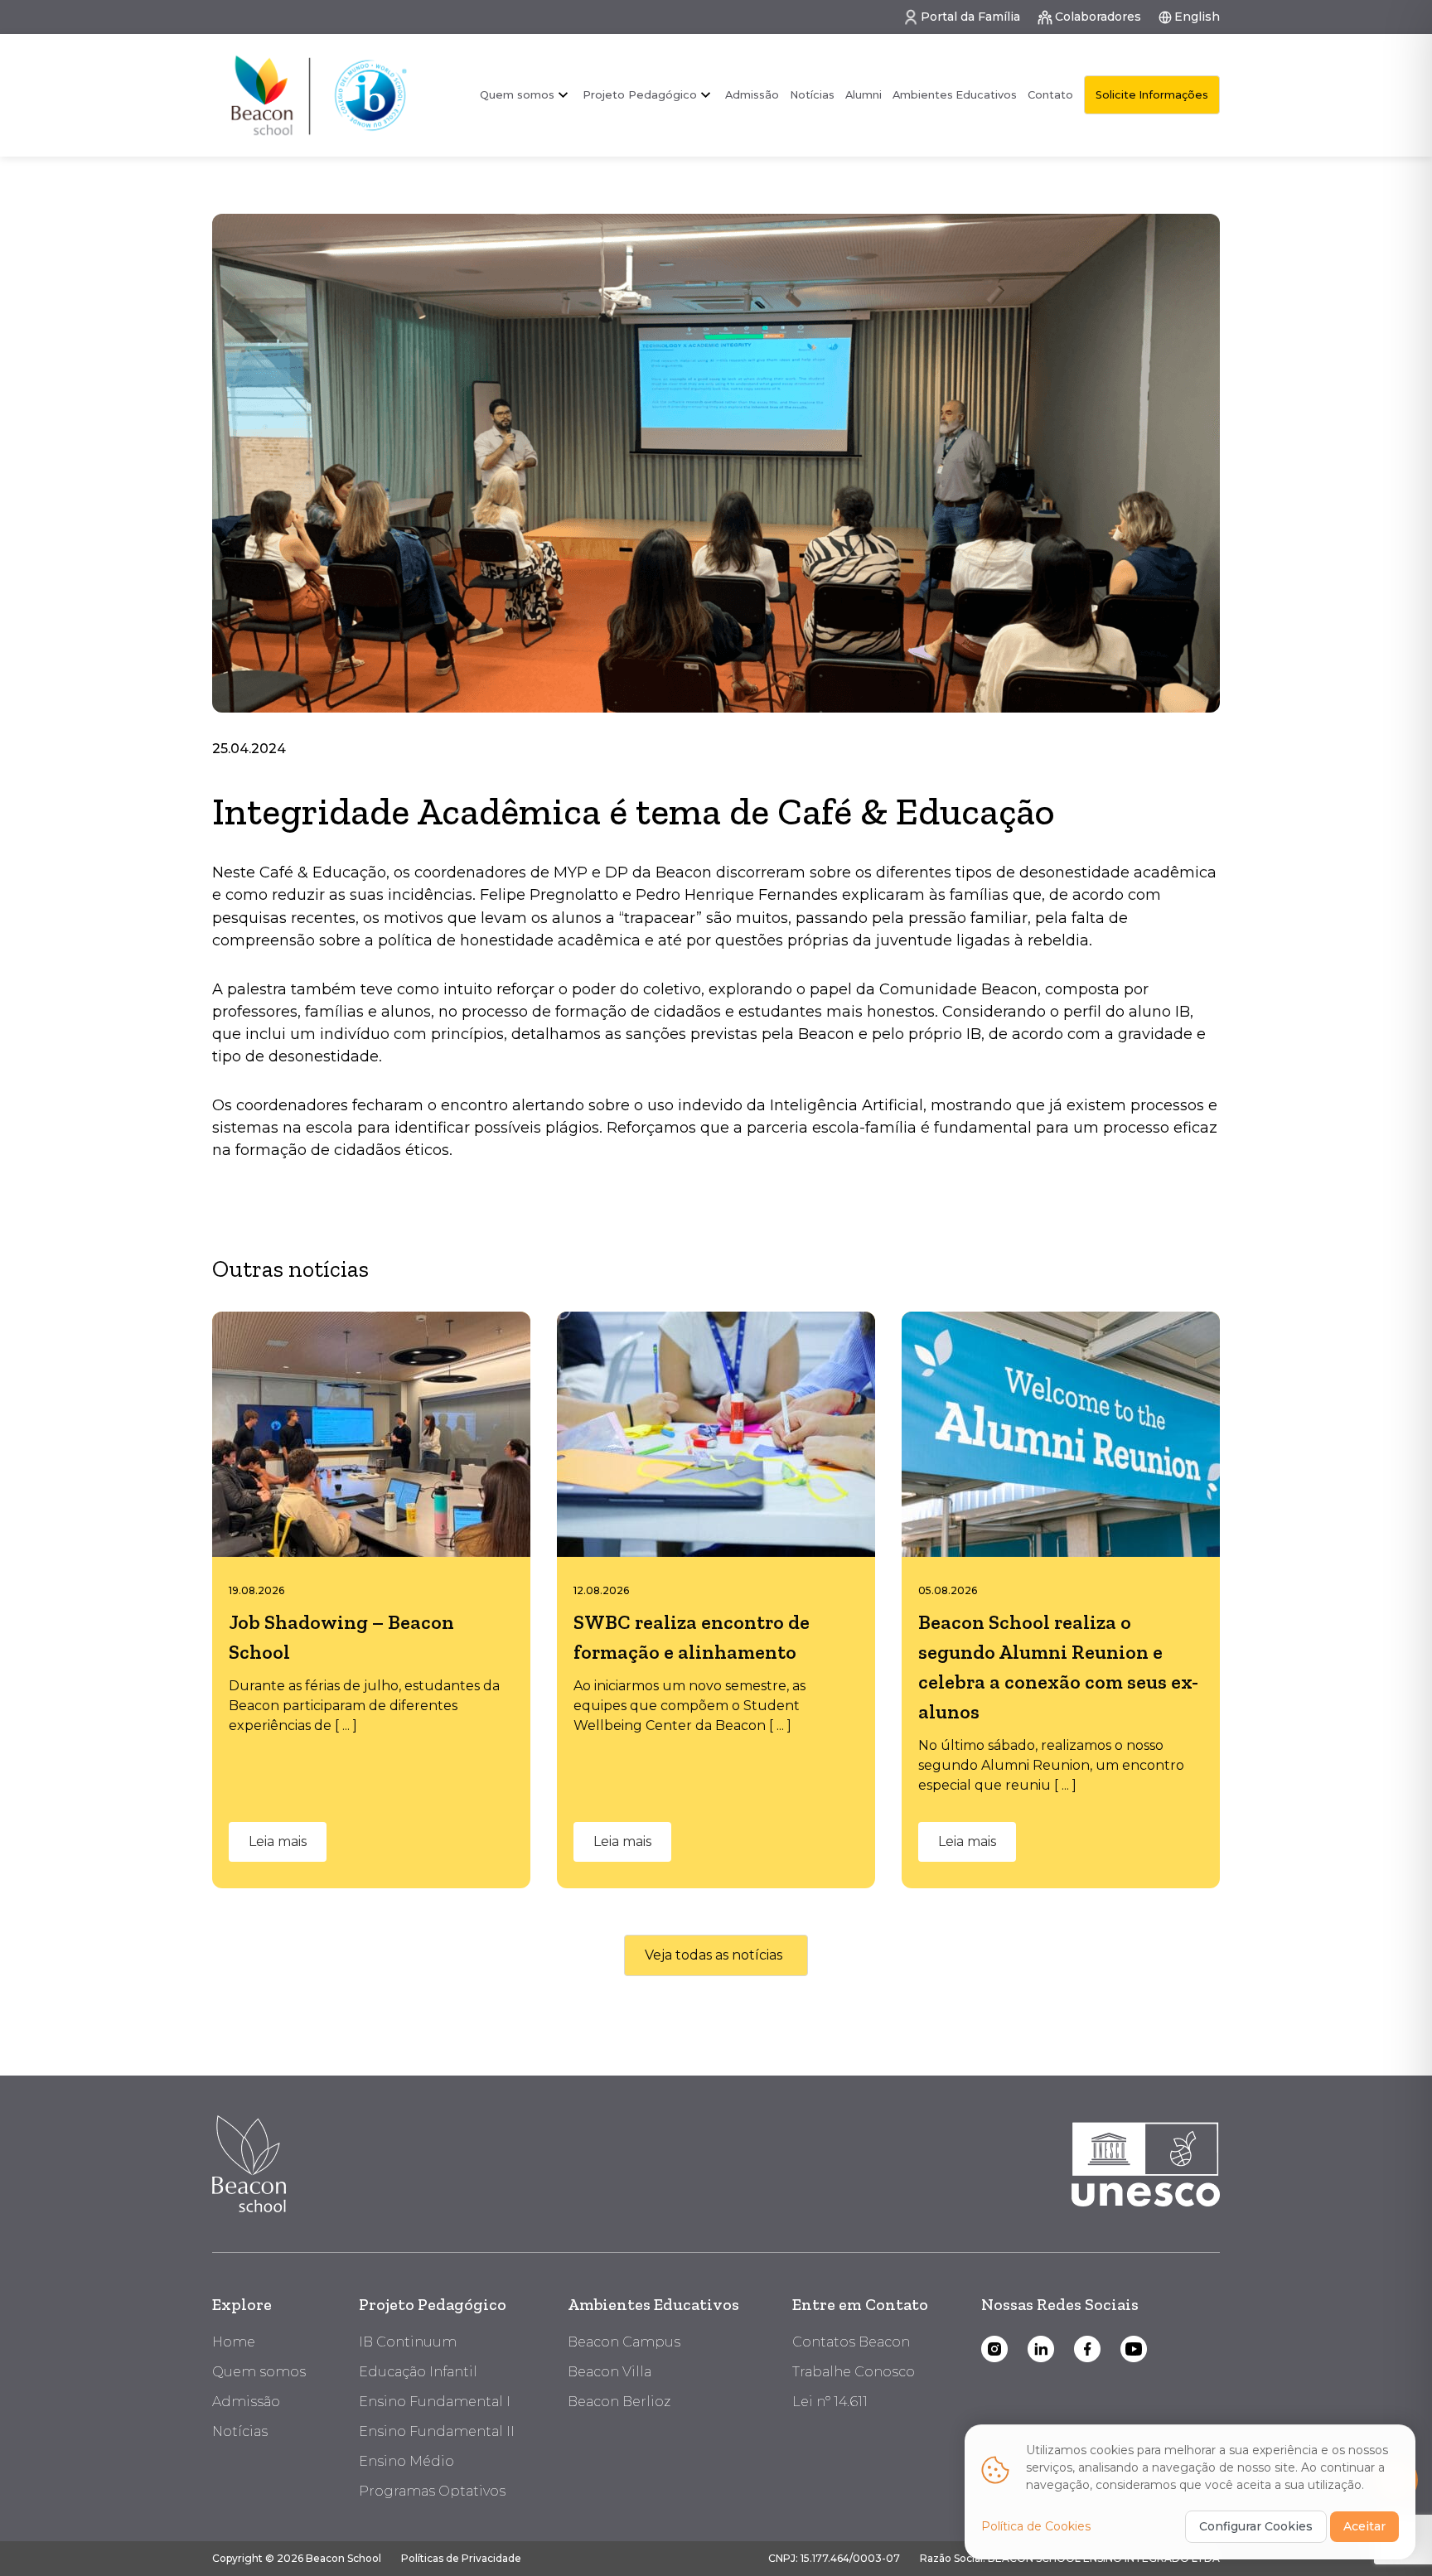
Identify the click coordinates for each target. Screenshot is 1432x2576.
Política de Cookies (1036, 2526)
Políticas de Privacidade (461, 2558)
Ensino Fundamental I (435, 2402)
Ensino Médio (406, 2461)
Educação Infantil (418, 2372)
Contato (1050, 95)
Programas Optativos (432, 2491)
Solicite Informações (1152, 95)
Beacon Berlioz (619, 2402)
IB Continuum (408, 2342)
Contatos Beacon (851, 2342)
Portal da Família (970, 17)
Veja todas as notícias (714, 1955)
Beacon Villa (610, 2372)
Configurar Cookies (1256, 2526)
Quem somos (517, 94)
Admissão (752, 95)
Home (234, 2342)
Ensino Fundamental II (437, 2431)
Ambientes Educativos (955, 95)
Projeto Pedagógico (433, 2304)
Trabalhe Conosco (854, 2372)
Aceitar (1364, 2526)
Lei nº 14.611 (830, 2402)
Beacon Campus (624, 2342)
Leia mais (278, 1841)
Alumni (864, 95)
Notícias (812, 95)
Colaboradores (1098, 17)
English (1197, 17)
